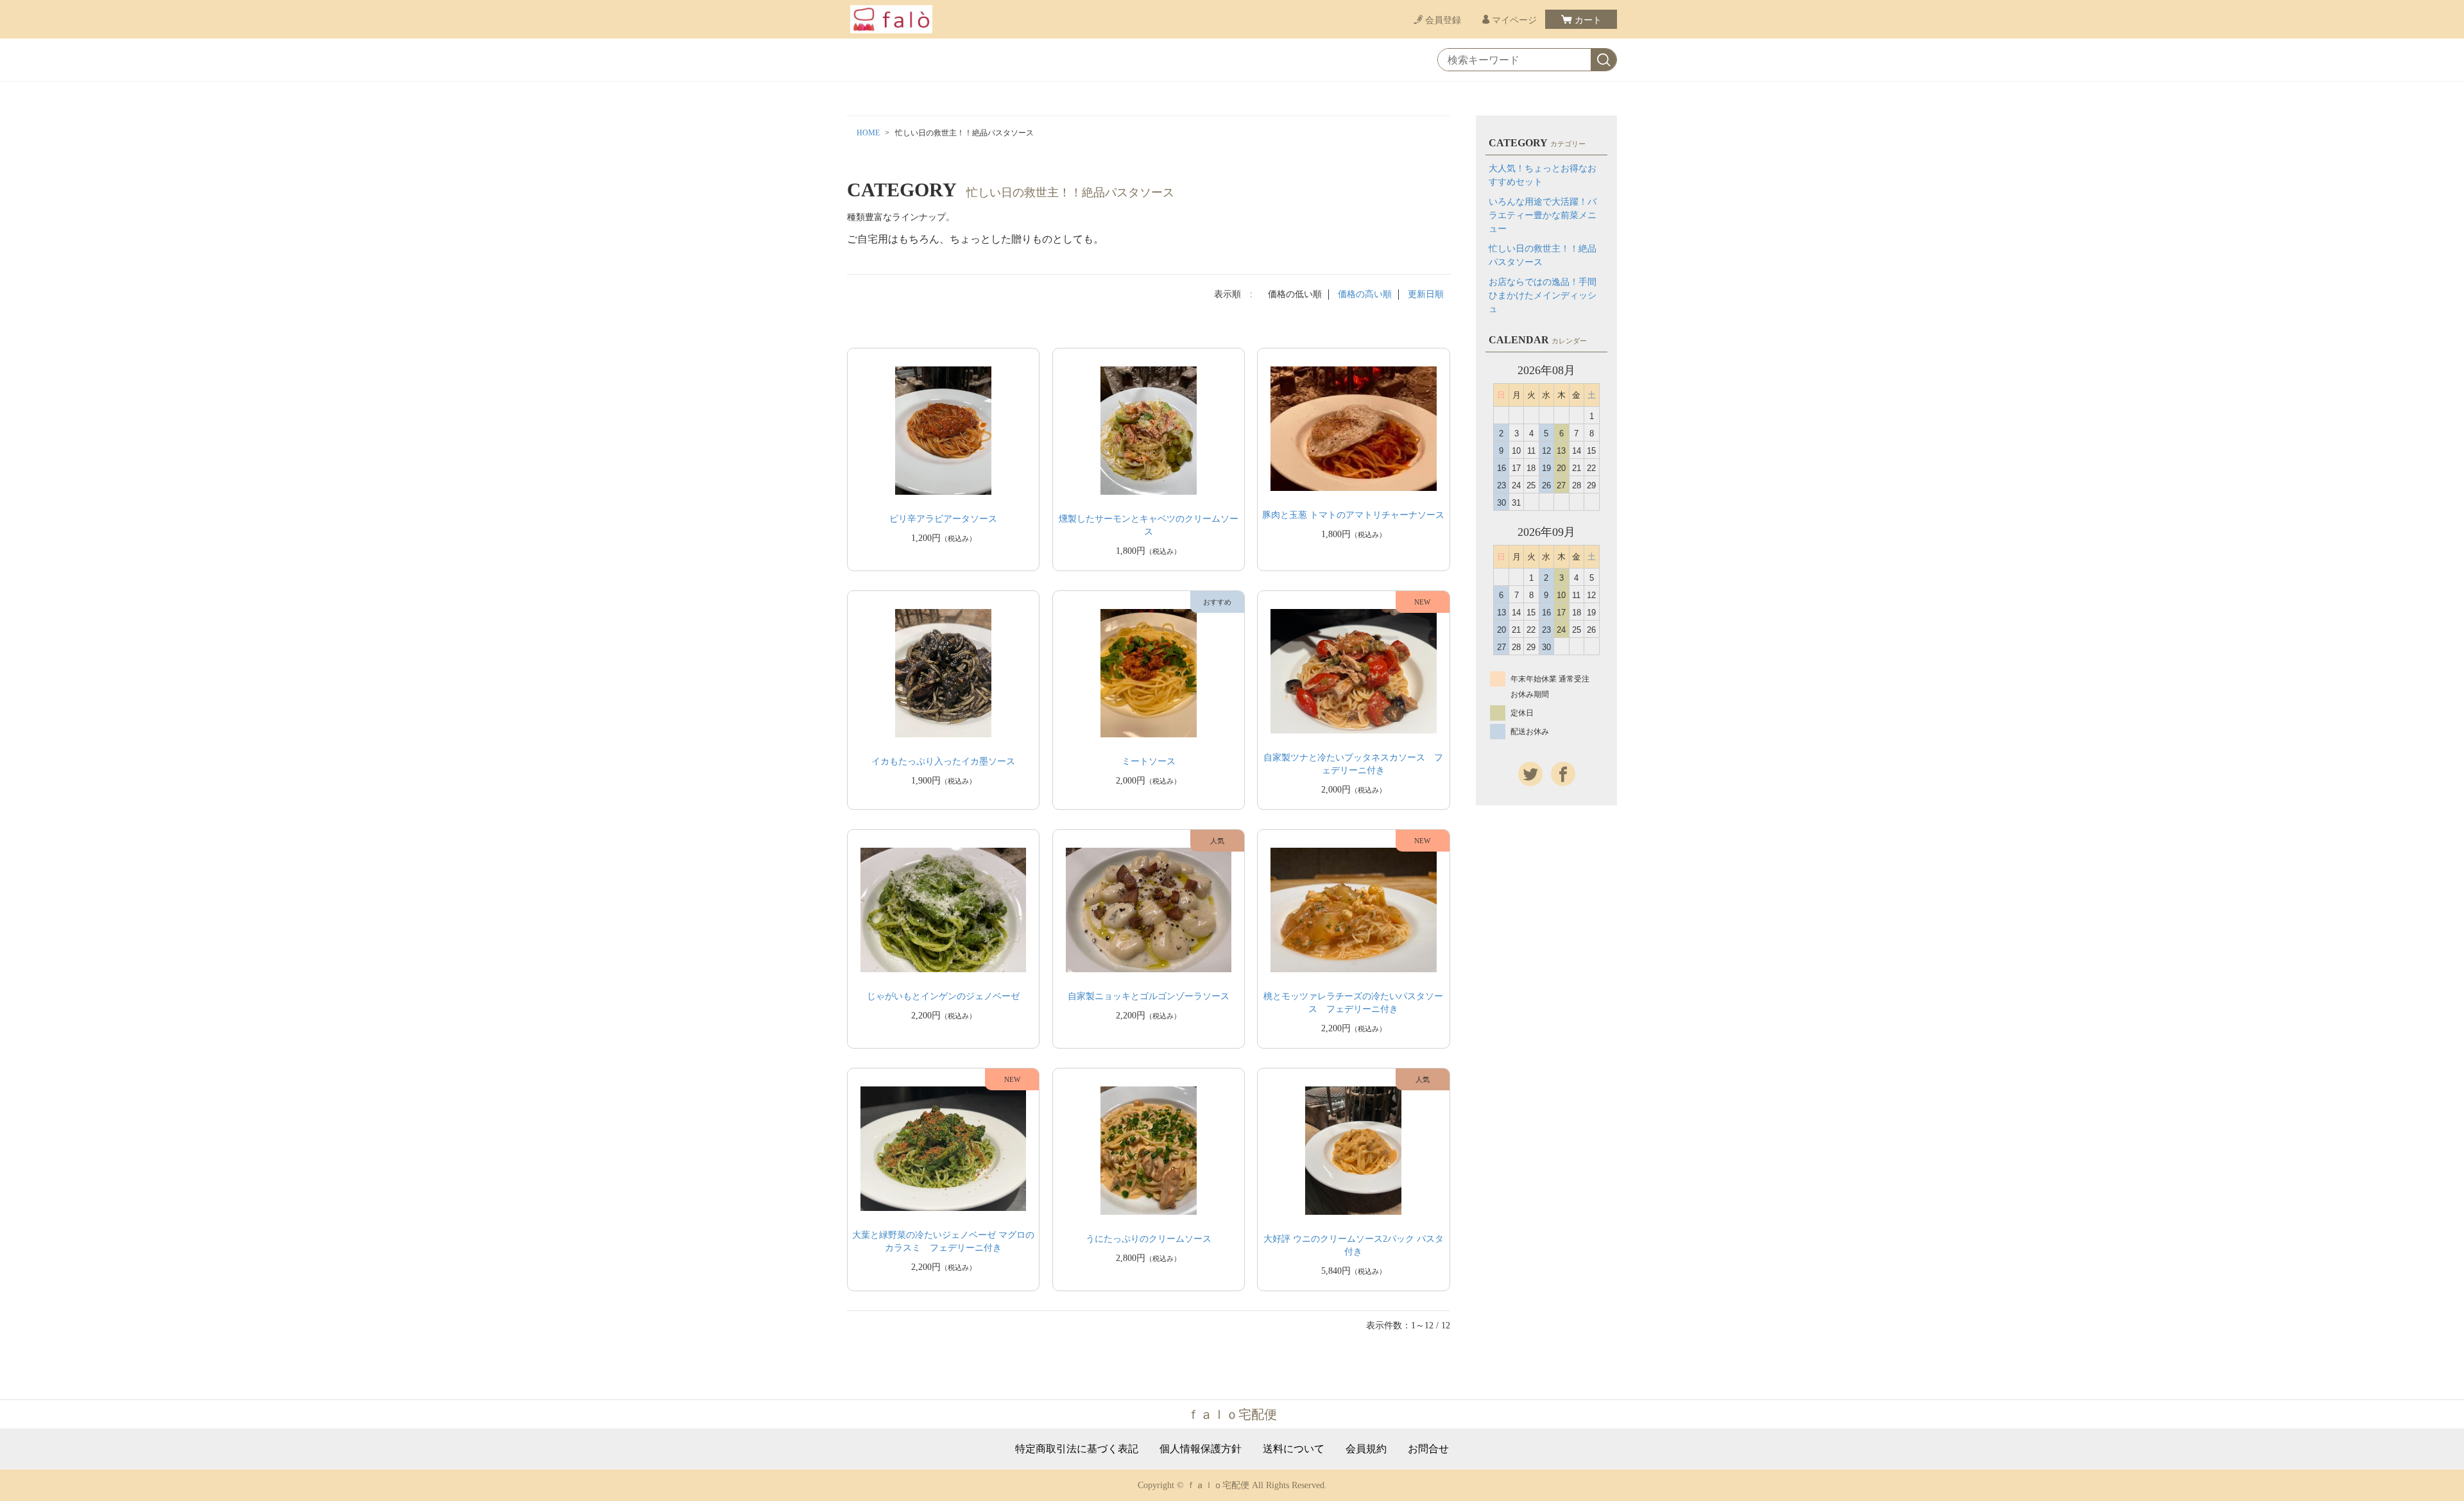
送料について (1294, 1449)
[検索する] (1604, 60)
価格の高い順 (1365, 294)
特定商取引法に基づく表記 (1077, 1449)
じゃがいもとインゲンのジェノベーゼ (943, 996)
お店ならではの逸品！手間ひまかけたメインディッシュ (1543, 296)
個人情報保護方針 (1201, 1449)
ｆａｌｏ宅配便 (1232, 1414)
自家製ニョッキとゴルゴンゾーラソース (1149, 996)
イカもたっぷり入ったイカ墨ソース (943, 761)
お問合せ (1428, 1449)
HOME (868, 133)
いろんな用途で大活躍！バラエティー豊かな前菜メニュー (1543, 215)
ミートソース (1149, 761)
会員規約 (1366, 1449)
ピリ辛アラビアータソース (943, 519)
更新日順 (1426, 294)
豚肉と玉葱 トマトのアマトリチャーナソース (1353, 515)
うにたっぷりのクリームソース (1149, 1239)
